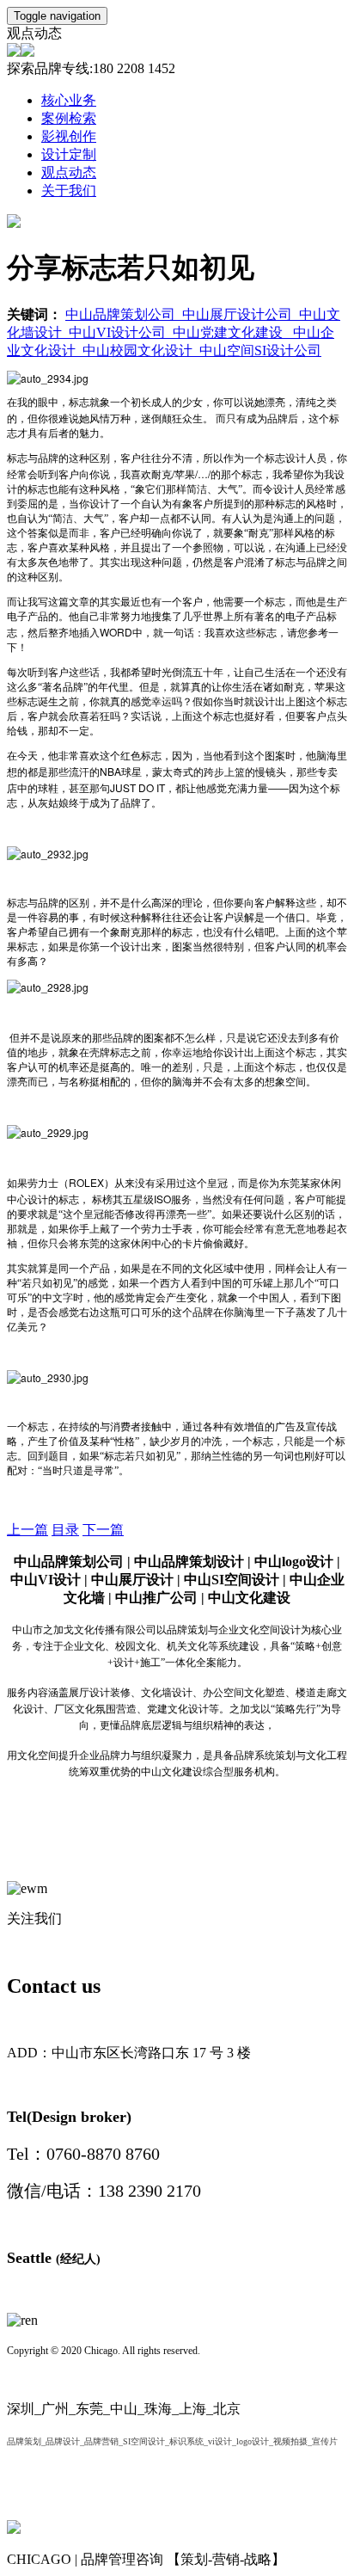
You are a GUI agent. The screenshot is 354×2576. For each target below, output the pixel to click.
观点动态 (69, 172)
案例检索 (69, 118)
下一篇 (103, 1530)
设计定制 (69, 154)
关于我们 (69, 191)
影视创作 (69, 136)
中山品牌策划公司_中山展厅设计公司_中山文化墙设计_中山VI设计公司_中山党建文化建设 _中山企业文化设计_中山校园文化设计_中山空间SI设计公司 (174, 332)
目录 (65, 1530)
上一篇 (27, 1530)
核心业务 (69, 100)
